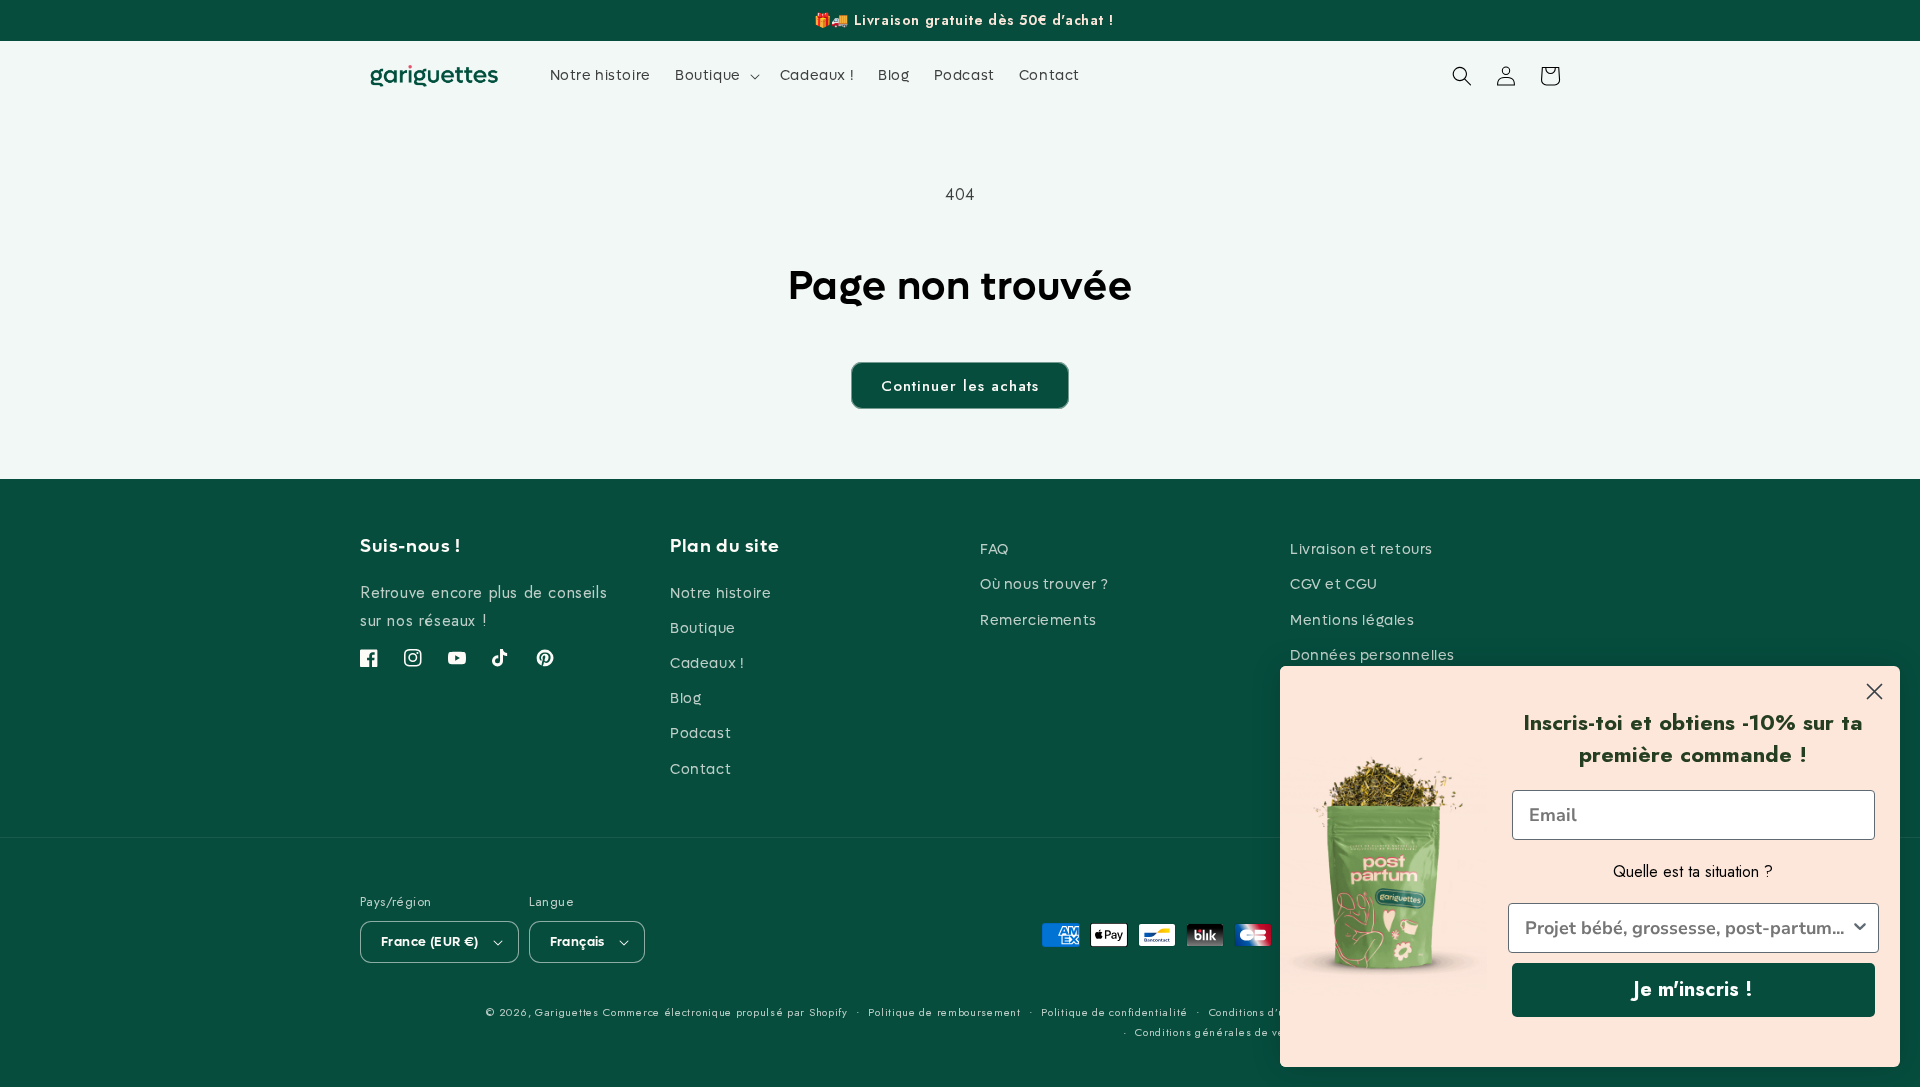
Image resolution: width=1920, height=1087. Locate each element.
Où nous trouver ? (1044, 584)
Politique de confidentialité (1114, 1012)
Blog (685, 698)
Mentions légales (1352, 620)
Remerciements (1038, 620)
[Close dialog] (1874, 691)
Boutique (703, 628)
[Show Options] (1860, 928)
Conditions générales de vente (1218, 1032)
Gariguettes (567, 1012)
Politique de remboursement (944, 1012)
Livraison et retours (1361, 549)
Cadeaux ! (707, 663)
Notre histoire (720, 593)
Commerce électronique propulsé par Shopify (725, 1012)
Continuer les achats (960, 386)
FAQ (994, 549)
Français (577, 941)
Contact (700, 769)
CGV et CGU (1334, 584)
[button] (715, 76)
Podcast (700, 733)
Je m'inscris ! (1693, 989)
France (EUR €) (430, 941)
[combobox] (1687, 928)
